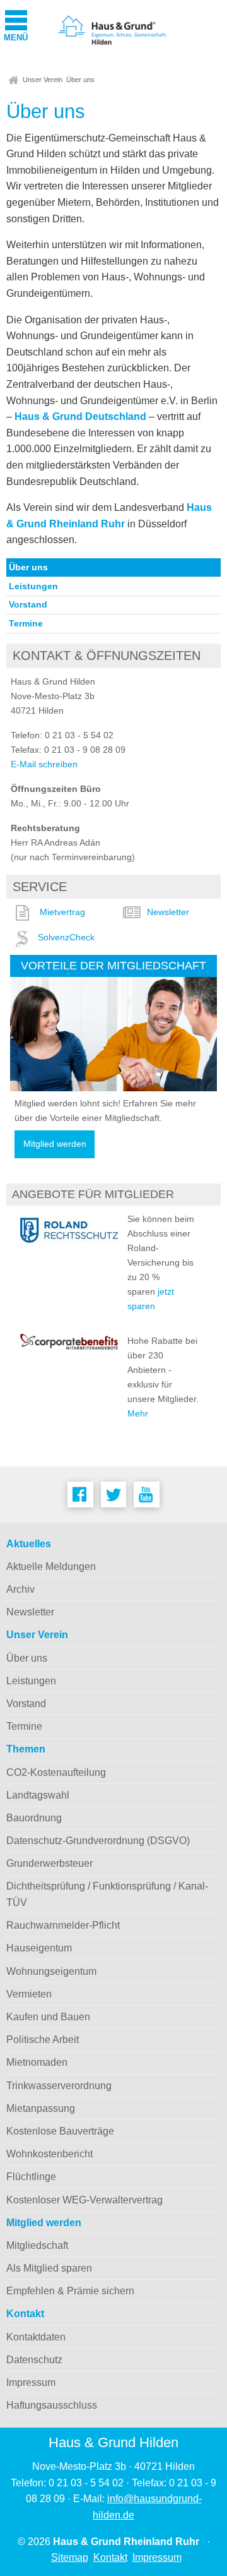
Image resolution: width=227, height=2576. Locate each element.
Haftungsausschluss (52, 2405)
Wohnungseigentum (51, 1971)
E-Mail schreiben (44, 764)
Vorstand (28, 604)
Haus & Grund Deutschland (82, 416)
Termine (26, 623)
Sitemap (70, 2557)
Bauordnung (34, 1818)
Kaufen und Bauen (48, 2017)
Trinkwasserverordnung (59, 2086)
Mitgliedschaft (37, 2245)
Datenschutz (34, 2360)
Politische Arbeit (43, 2040)
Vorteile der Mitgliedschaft (113, 965)
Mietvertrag (62, 912)
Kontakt (25, 2314)
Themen (26, 1749)
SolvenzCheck (66, 937)
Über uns (80, 80)
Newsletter (168, 912)
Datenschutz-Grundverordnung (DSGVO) (98, 1841)
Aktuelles (29, 1544)
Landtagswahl (38, 1795)
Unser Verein (43, 80)
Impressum (31, 2382)
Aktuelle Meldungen (51, 1567)
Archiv (20, 1589)
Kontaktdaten (36, 2337)
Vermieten (29, 1994)
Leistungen (33, 586)
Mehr (138, 1413)
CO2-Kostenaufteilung (56, 1772)
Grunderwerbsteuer (49, 1863)
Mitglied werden (55, 1144)
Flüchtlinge (31, 2177)
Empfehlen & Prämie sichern (70, 2291)
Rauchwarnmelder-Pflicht (63, 1925)
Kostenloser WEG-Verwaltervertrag (84, 2200)
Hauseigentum (39, 1948)
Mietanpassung (41, 2108)
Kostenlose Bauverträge (60, 2131)
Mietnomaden (37, 2062)
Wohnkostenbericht (49, 2154)
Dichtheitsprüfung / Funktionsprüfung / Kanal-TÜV (107, 1894)
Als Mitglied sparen (49, 2268)
